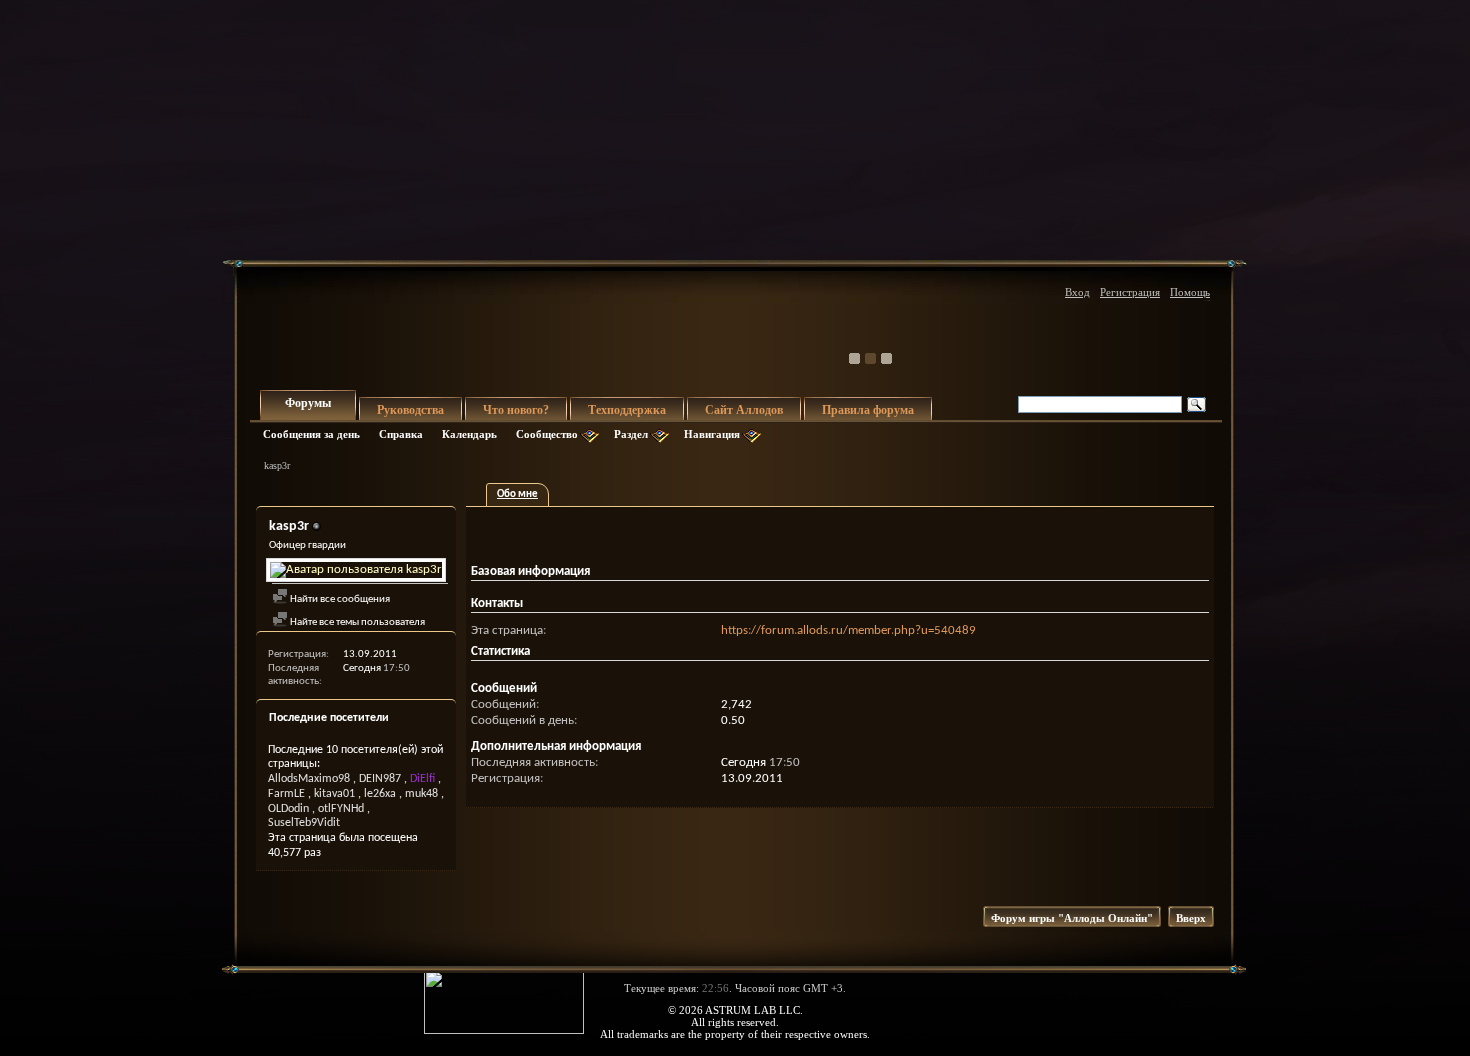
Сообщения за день (311, 434)
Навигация (712, 434)
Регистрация (1130, 292)
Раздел (631, 434)
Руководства (410, 410)
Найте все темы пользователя (356, 622)
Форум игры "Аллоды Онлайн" (1072, 918)
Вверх (1191, 918)
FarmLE (286, 794)
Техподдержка (627, 410)
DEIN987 (380, 779)
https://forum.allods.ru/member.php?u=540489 (848, 630)
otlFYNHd (341, 809)
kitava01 (334, 794)
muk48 (421, 794)
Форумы (308, 403)
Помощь (1190, 292)
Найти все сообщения (339, 599)
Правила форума (868, 410)
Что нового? (516, 410)
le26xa (380, 794)
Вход (1077, 292)
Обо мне (517, 494)
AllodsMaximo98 (309, 779)
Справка (401, 434)
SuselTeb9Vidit (304, 823)
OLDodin (288, 809)
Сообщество (547, 434)
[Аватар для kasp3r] (356, 570)
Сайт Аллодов (744, 410)
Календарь (469, 434)
